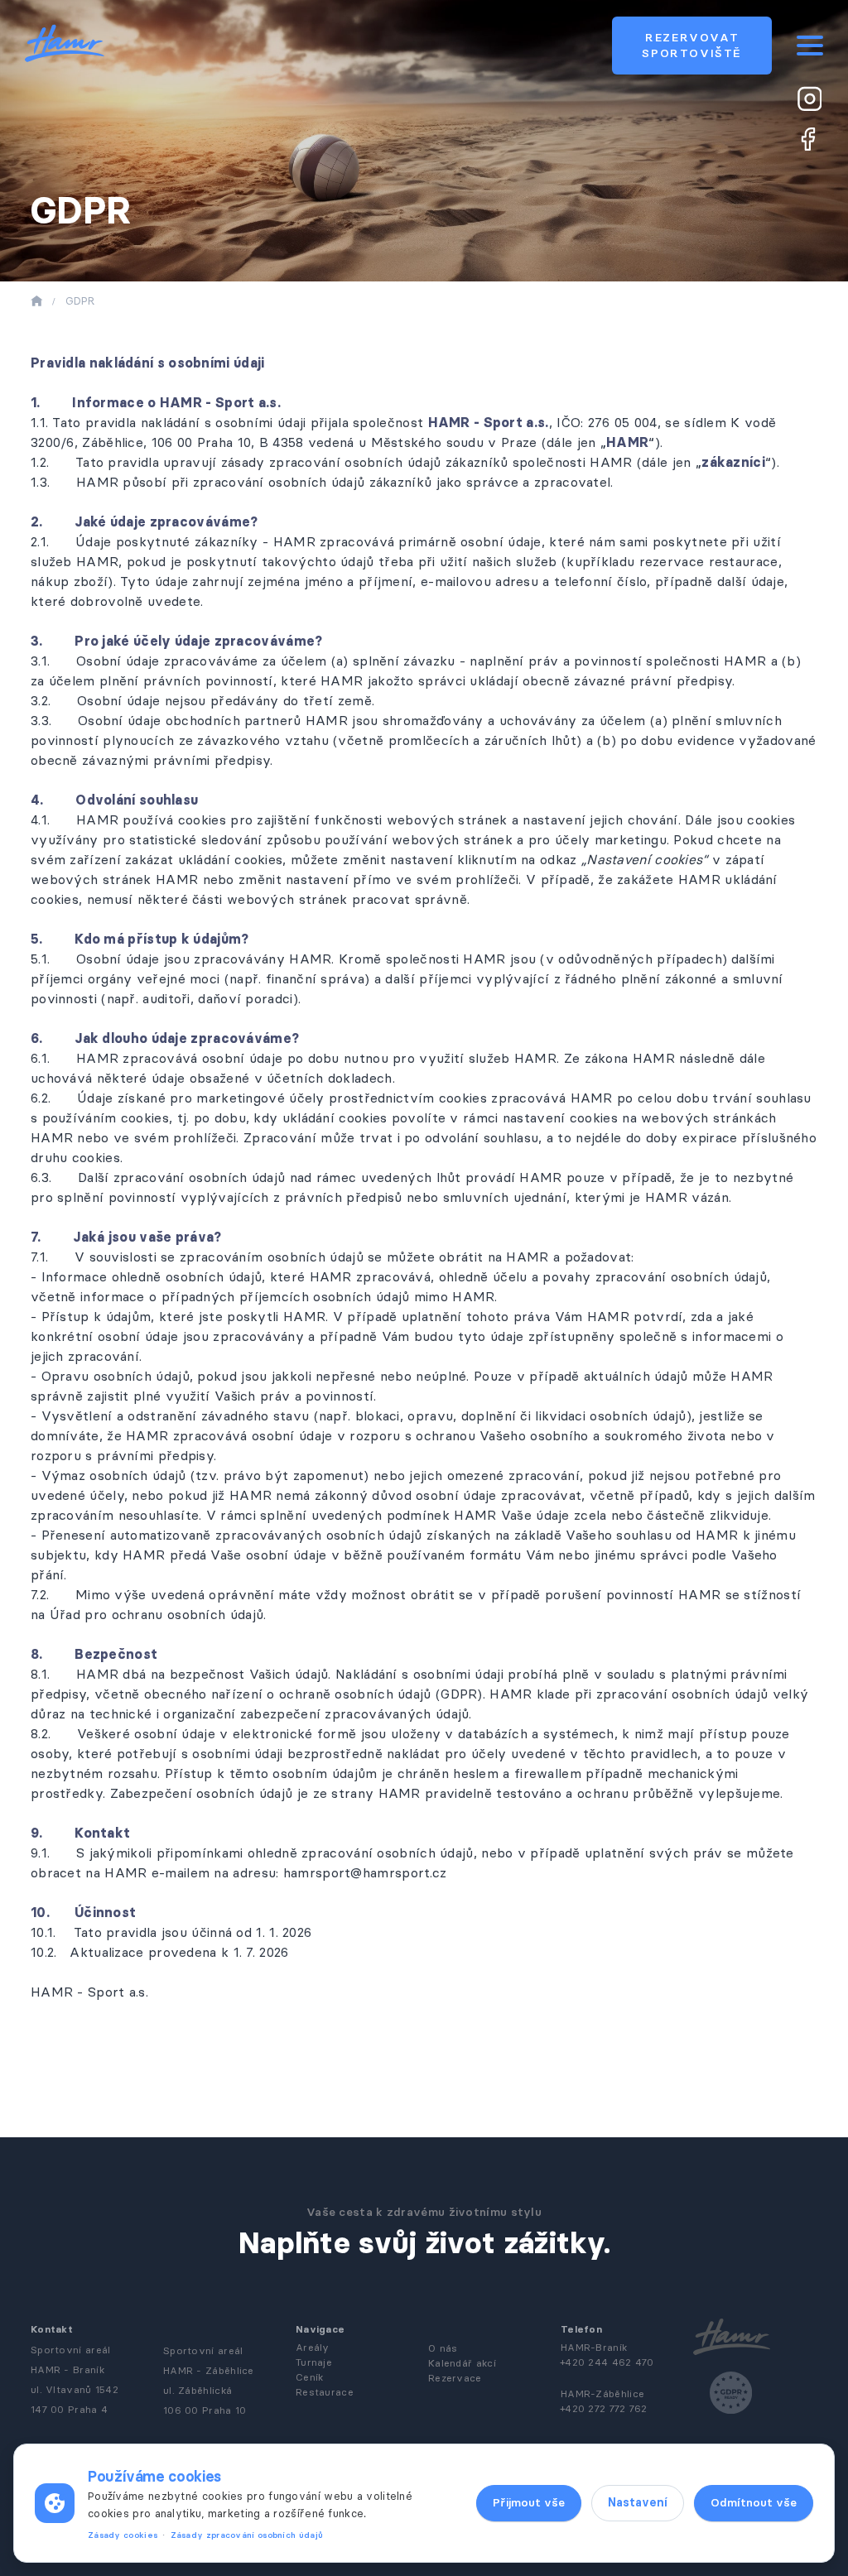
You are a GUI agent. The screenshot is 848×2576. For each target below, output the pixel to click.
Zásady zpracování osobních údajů (247, 2535)
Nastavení (638, 2502)
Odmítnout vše (754, 2502)
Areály (313, 2347)
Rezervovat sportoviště (692, 45)
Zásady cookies (123, 2535)
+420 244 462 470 (607, 2362)
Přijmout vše (529, 2502)
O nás (443, 2348)
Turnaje (314, 2362)
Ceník (310, 2377)
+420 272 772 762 (604, 2408)
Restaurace (325, 2392)
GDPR (80, 300)
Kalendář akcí (462, 2363)
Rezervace (455, 2378)
